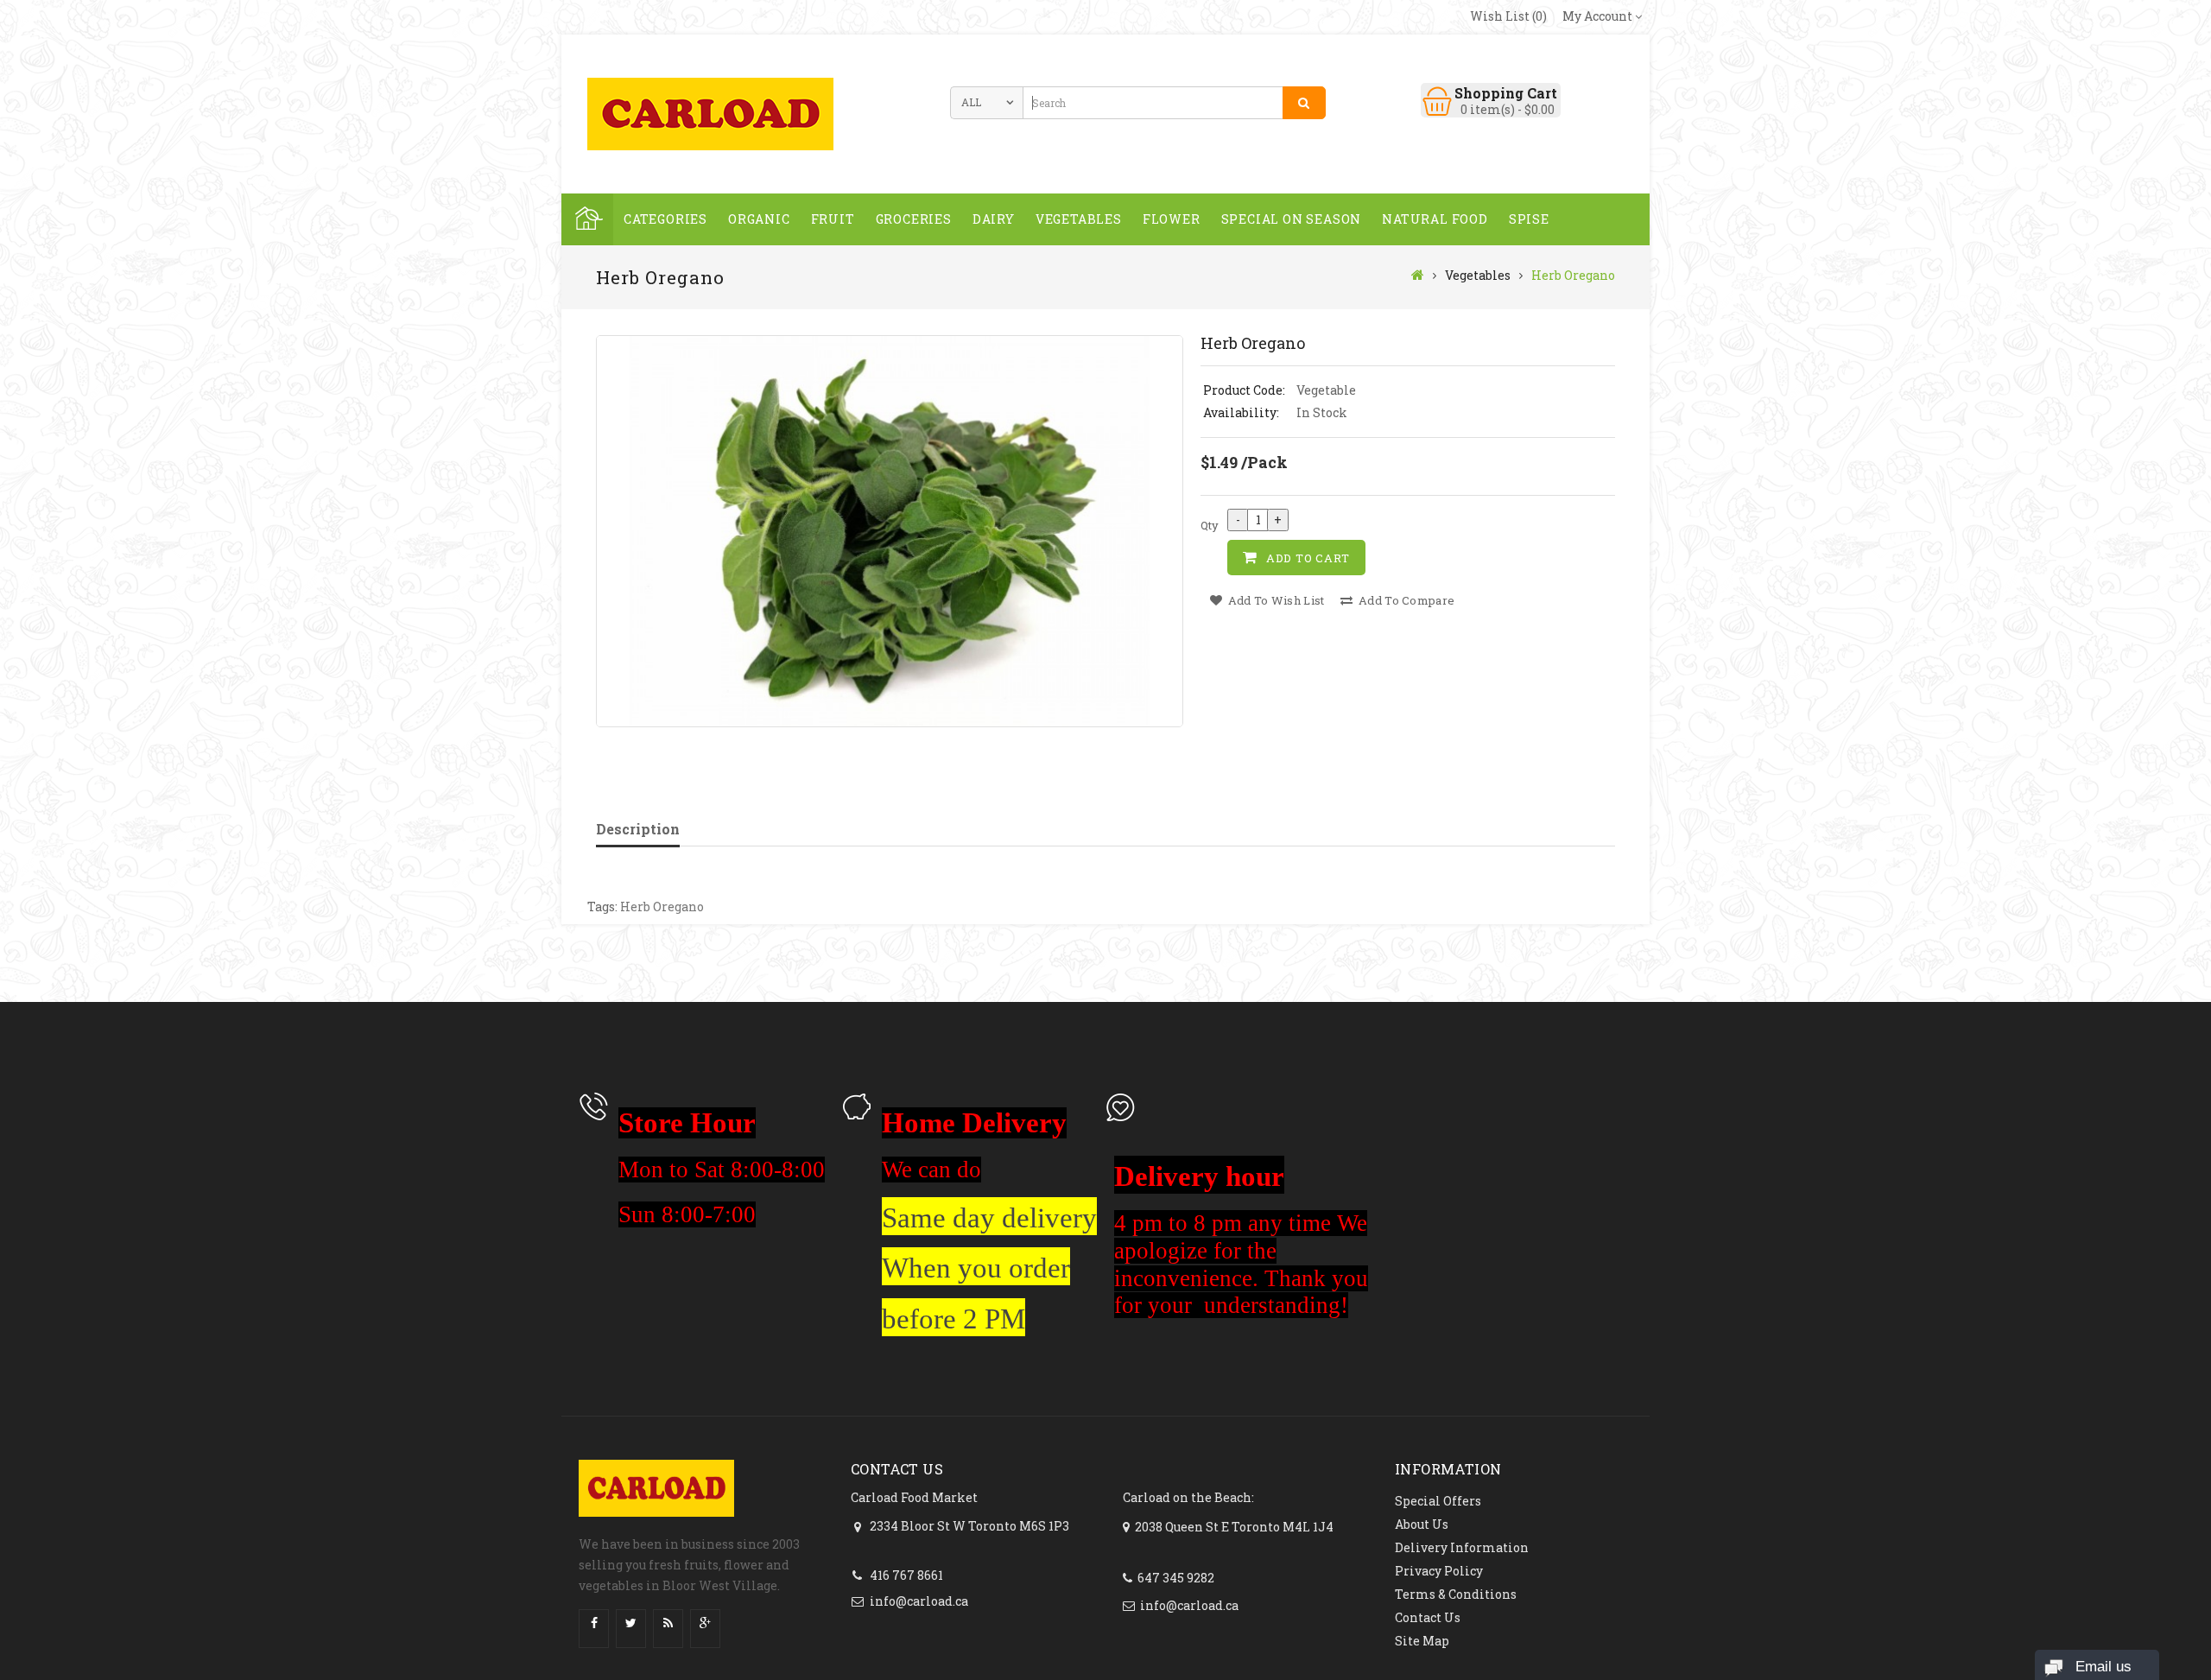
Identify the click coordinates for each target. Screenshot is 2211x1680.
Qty (1210, 525)
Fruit (833, 219)
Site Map (1422, 1641)
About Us (1422, 1524)
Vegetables (1079, 219)
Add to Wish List (1274, 600)
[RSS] (668, 1624)
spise (1529, 219)
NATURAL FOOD (1435, 219)
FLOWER (1172, 219)
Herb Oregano (662, 907)
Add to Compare (1406, 600)
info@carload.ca (919, 1601)
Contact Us (1428, 1617)
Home (587, 219)
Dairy (994, 219)
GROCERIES (914, 219)
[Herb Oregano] (890, 531)
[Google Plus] (705, 1624)
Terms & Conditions (1456, 1594)
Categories (665, 219)
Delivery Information (1462, 1547)
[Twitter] (631, 1624)
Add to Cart (1308, 558)
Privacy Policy (1439, 1571)
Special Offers (1438, 1501)
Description (638, 829)
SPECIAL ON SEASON (1292, 219)
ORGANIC (759, 219)
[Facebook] (594, 1624)
